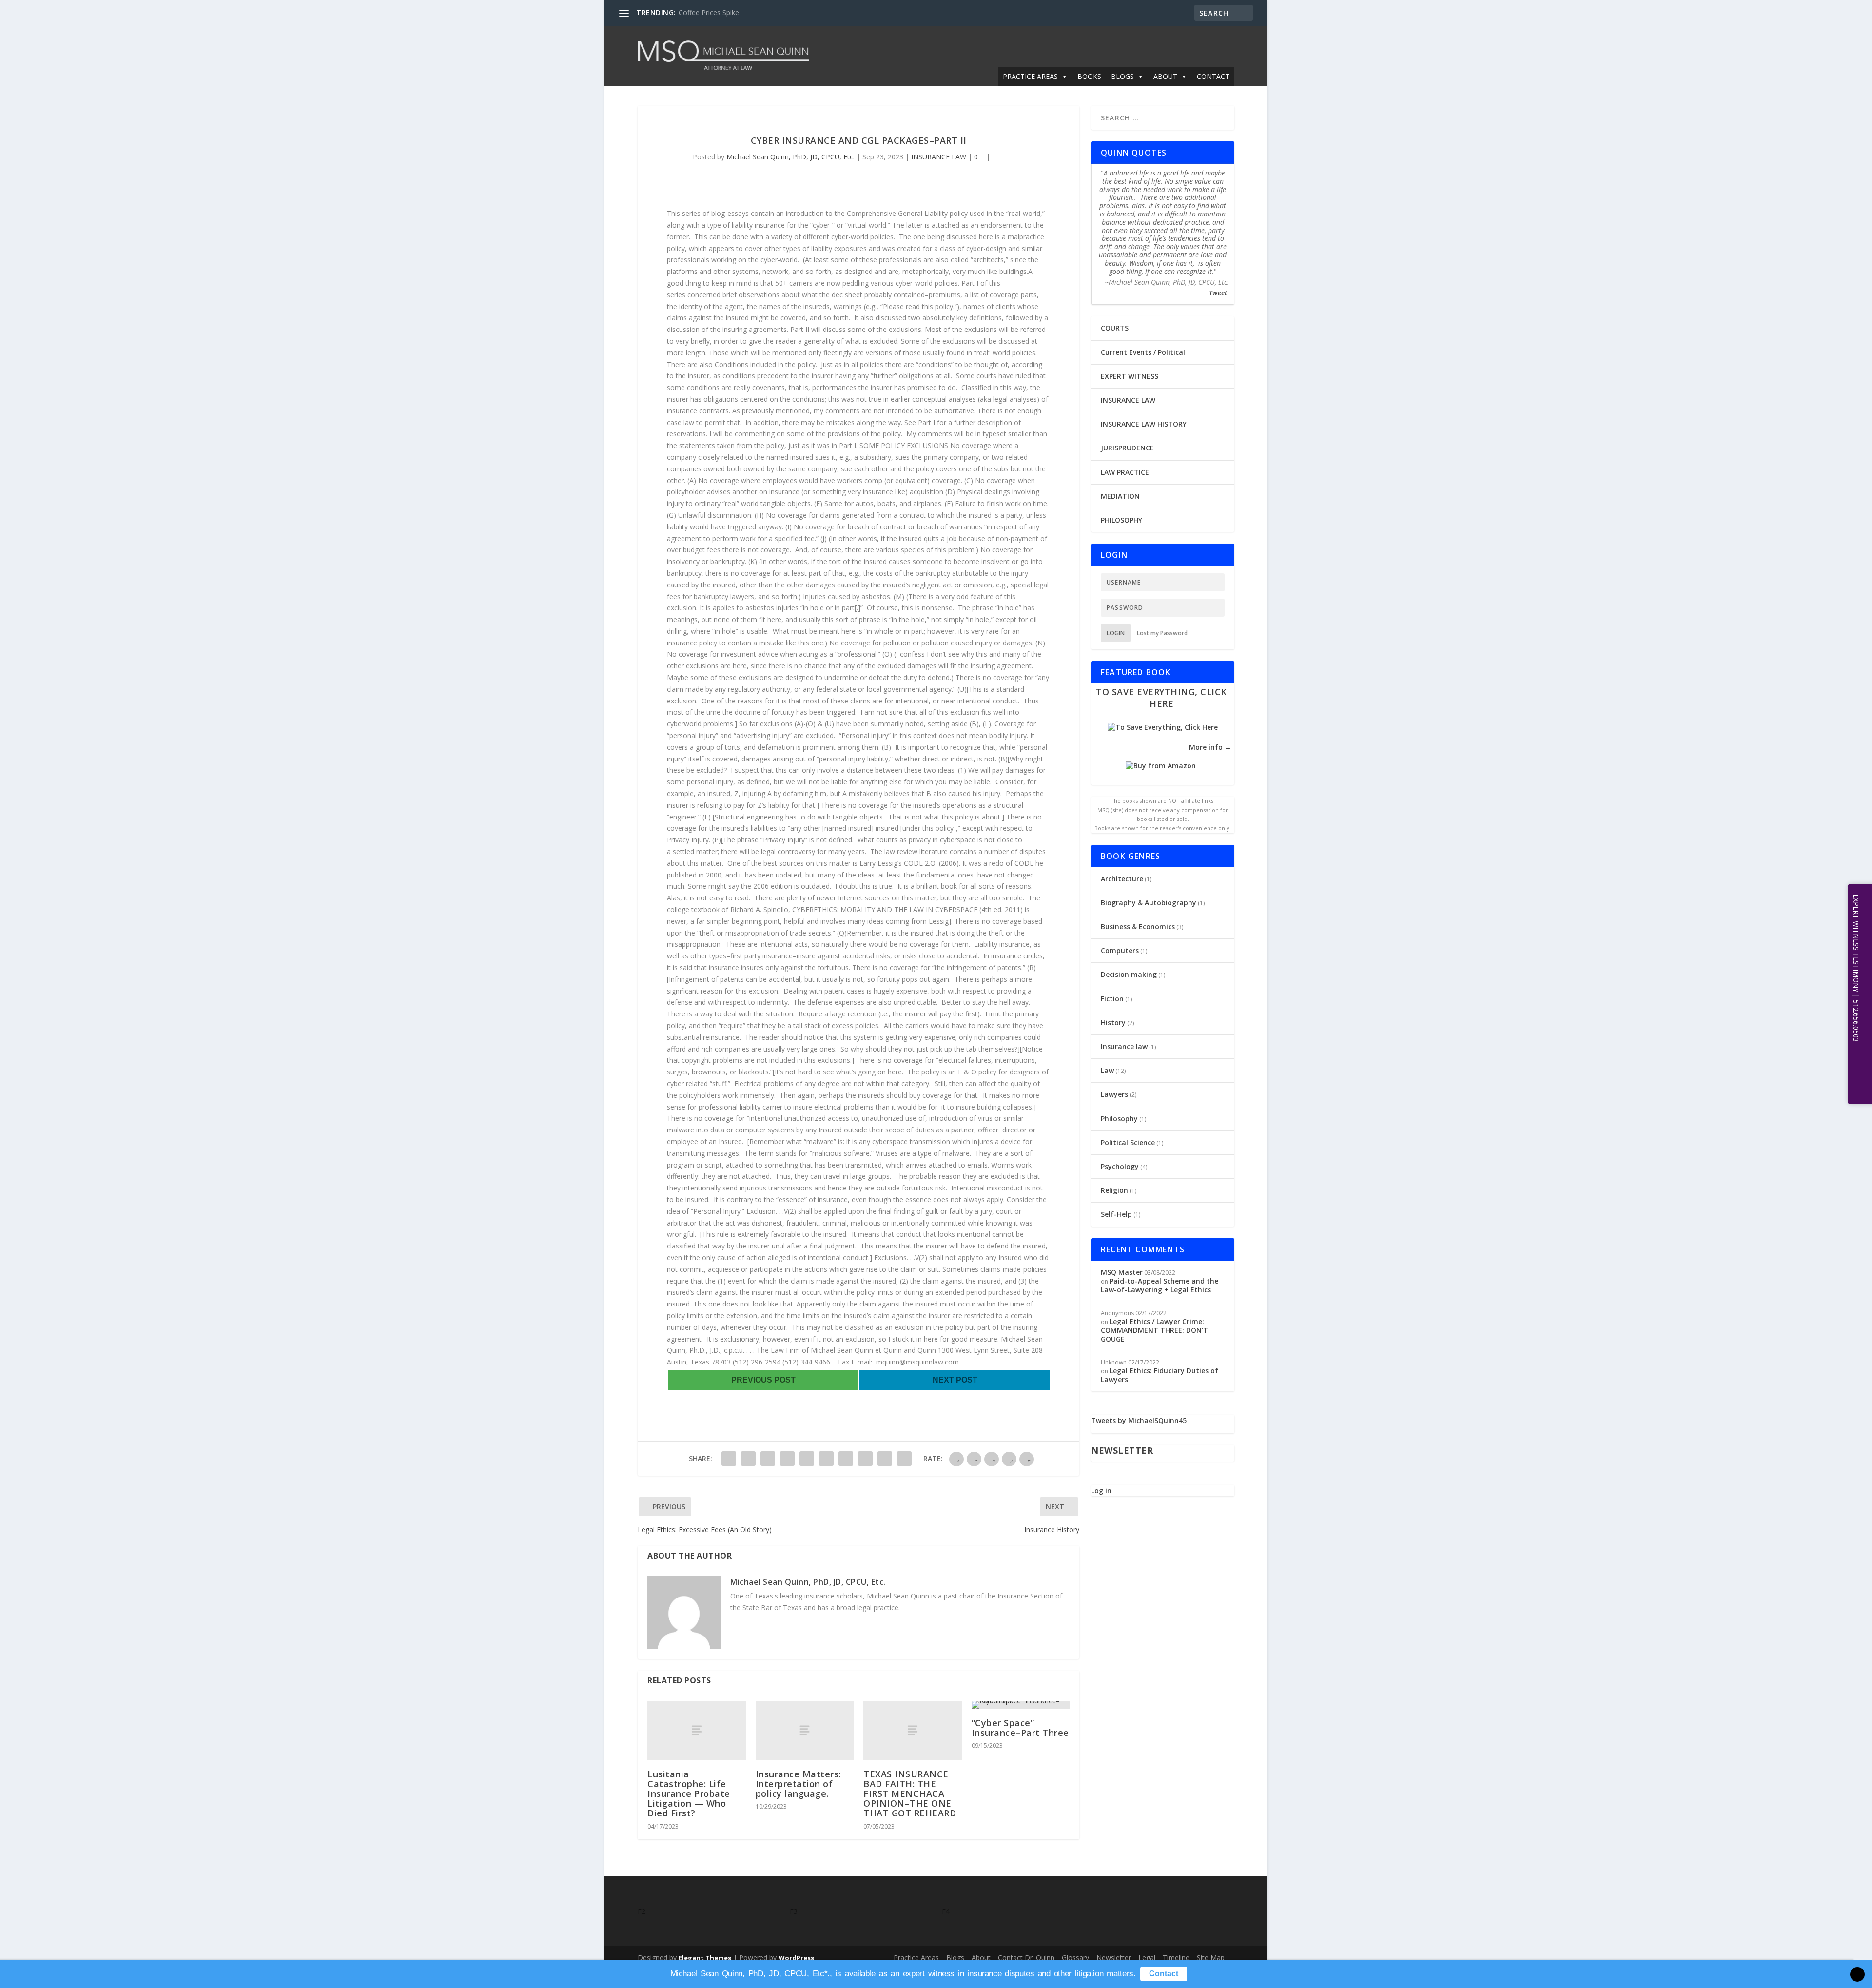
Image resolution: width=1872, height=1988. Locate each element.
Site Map (1211, 1958)
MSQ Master (1122, 1272)
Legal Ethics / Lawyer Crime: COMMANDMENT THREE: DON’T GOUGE (1154, 1330)
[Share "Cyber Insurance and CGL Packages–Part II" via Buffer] (846, 1459)
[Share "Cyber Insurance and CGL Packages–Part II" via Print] (904, 1459)
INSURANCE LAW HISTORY (1144, 424)
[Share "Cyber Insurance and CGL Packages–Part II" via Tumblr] (787, 1459)
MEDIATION (1120, 496)
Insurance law (1124, 1046)
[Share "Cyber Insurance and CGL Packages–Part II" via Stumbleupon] (865, 1459)
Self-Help (1116, 1214)
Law (1107, 1070)
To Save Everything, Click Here (1161, 697)
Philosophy (1119, 1119)
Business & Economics (1138, 926)
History (1113, 1023)
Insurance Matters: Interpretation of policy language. (798, 1784)
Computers (1120, 950)
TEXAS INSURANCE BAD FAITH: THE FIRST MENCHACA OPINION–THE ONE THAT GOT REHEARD (910, 1794)
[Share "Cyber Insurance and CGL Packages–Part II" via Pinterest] (807, 1459)
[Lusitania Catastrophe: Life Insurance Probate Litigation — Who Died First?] (697, 1730)
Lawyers (1114, 1094)
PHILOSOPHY (1121, 520)
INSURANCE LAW (939, 157)
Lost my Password (1162, 633)
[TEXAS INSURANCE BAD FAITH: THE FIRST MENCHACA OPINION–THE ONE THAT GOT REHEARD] (913, 1730)
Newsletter (1114, 1958)
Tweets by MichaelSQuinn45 (1139, 1420)
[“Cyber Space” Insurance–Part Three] (1021, 1705)
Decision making (1129, 974)
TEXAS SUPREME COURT (718, 12)
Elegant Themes (705, 1958)
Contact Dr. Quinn (1026, 1958)
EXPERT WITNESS (1130, 376)
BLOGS (1122, 76)
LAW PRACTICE (1125, 472)
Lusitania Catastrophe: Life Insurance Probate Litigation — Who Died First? (689, 1794)
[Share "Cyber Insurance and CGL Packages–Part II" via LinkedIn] (826, 1459)
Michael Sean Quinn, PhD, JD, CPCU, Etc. (790, 157)
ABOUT (1165, 76)
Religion (1114, 1190)
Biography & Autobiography (1149, 903)
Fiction (1112, 999)
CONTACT (1213, 76)
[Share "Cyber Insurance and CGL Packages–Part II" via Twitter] (748, 1459)
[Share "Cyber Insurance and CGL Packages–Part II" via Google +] (768, 1459)
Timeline (1176, 1958)
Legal (1147, 1958)
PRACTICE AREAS (1030, 76)
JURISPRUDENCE (1127, 448)
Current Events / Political (1143, 352)
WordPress (796, 1958)
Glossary (1075, 1958)
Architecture (1122, 879)
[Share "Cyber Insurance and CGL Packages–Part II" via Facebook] (729, 1459)
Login (1116, 633)
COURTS (1115, 328)
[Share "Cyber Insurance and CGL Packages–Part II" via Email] (885, 1459)
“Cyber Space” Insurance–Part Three (1020, 1728)
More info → (1210, 747)
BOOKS (1089, 76)
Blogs (955, 1958)
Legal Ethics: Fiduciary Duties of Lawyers (1160, 1375)
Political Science (1128, 1142)
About (981, 1958)
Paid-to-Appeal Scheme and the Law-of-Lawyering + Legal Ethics (1160, 1285)
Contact (1164, 1974)
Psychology (1120, 1166)
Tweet (1218, 293)
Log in (1101, 1491)
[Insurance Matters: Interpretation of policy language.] (805, 1730)
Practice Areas (916, 1958)
